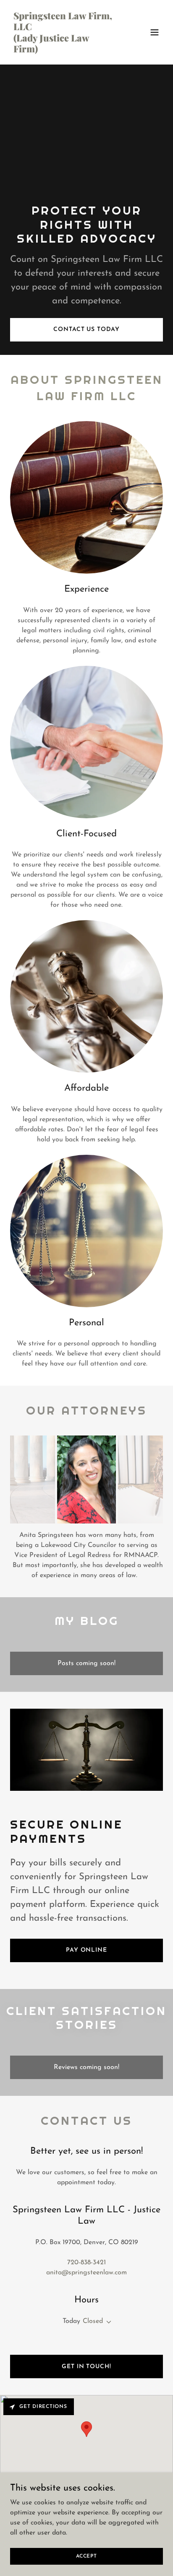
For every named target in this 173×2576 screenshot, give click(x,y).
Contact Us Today (86, 330)
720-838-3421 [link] (86, 2263)
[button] (155, 32)
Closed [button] (93, 2321)
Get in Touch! (86, 2367)
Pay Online (86, 1950)
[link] (64, 51)
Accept (86, 2556)
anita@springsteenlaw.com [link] (86, 2273)
